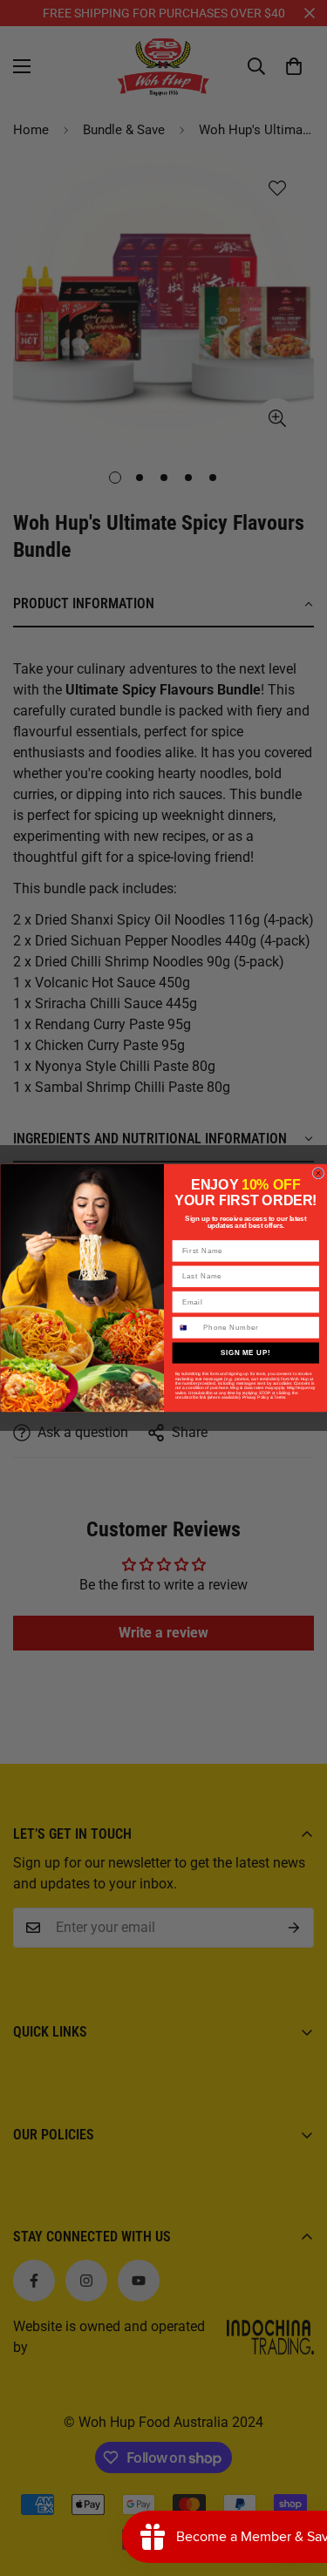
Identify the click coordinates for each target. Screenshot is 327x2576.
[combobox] (186, 1328)
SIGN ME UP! (245, 1352)
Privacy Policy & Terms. (264, 1397)
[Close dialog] (318, 1174)
